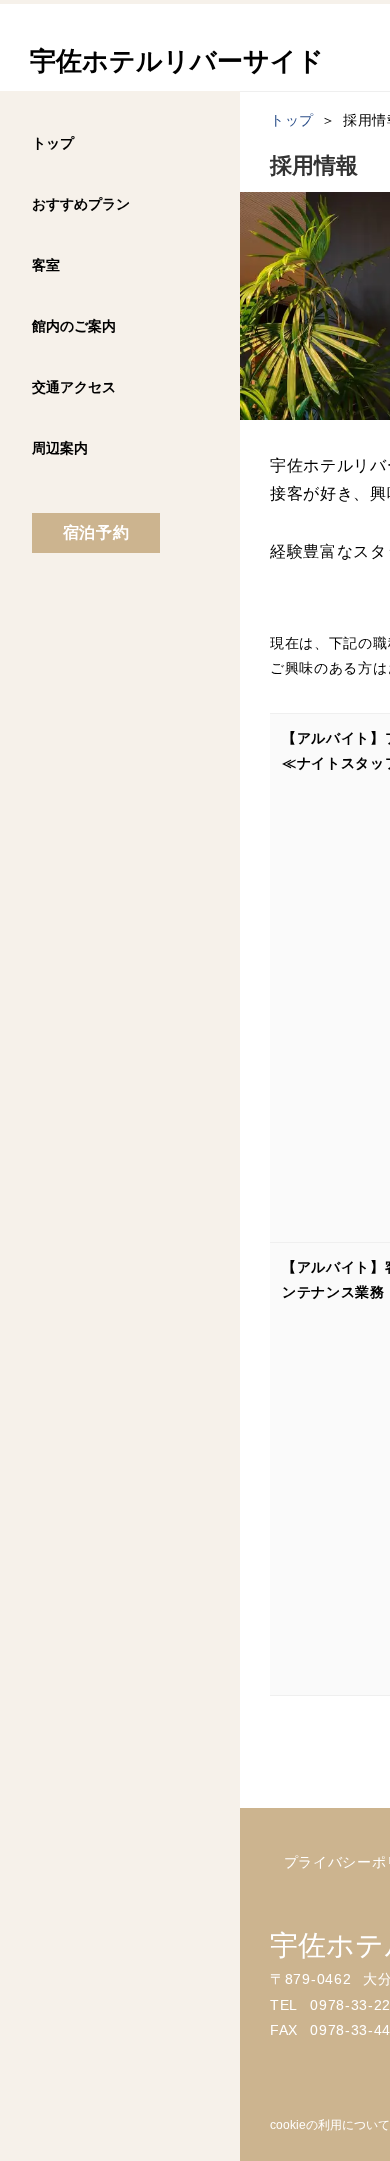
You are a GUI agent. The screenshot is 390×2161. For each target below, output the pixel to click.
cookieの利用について (330, 2125)
